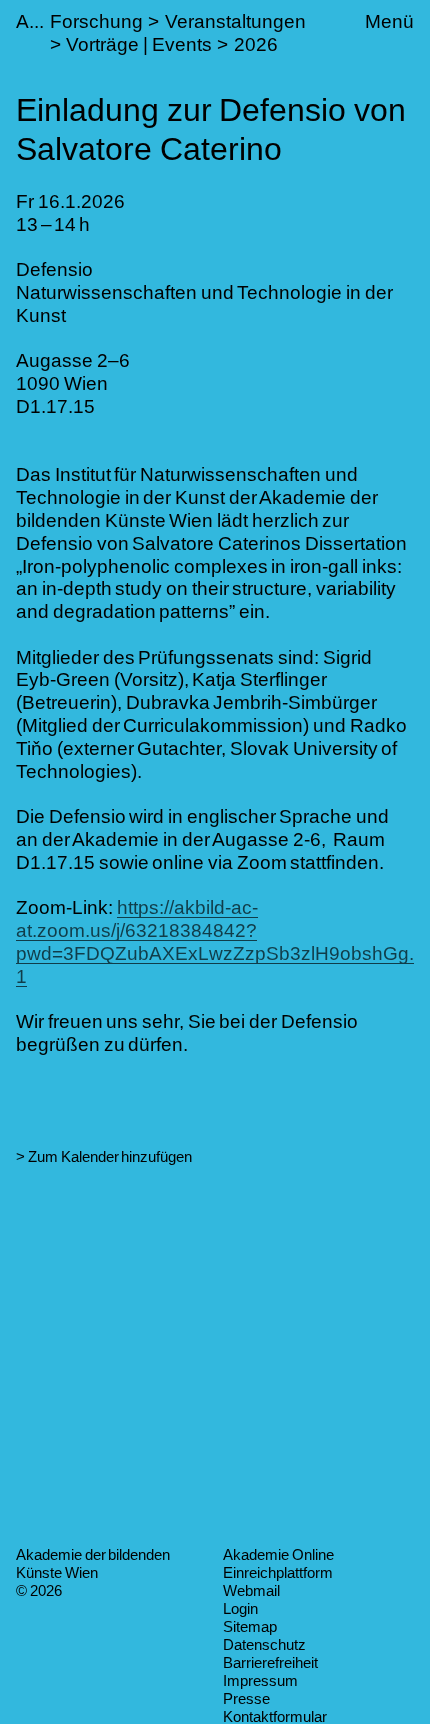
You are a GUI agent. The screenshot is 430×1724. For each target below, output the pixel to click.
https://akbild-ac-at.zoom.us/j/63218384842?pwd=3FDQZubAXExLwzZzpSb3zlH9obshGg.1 (215, 941)
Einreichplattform (278, 1572)
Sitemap (250, 1626)
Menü (389, 21)
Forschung (96, 21)
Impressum (260, 1680)
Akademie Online (278, 1554)
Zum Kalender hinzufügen (110, 1156)
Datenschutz (264, 1644)
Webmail (251, 1590)
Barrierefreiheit (270, 1662)
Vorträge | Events (138, 44)
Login (240, 1608)
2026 (256, 44)
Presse (246, 1698)
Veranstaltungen (235, 21)
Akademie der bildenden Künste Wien (93, 1563)
